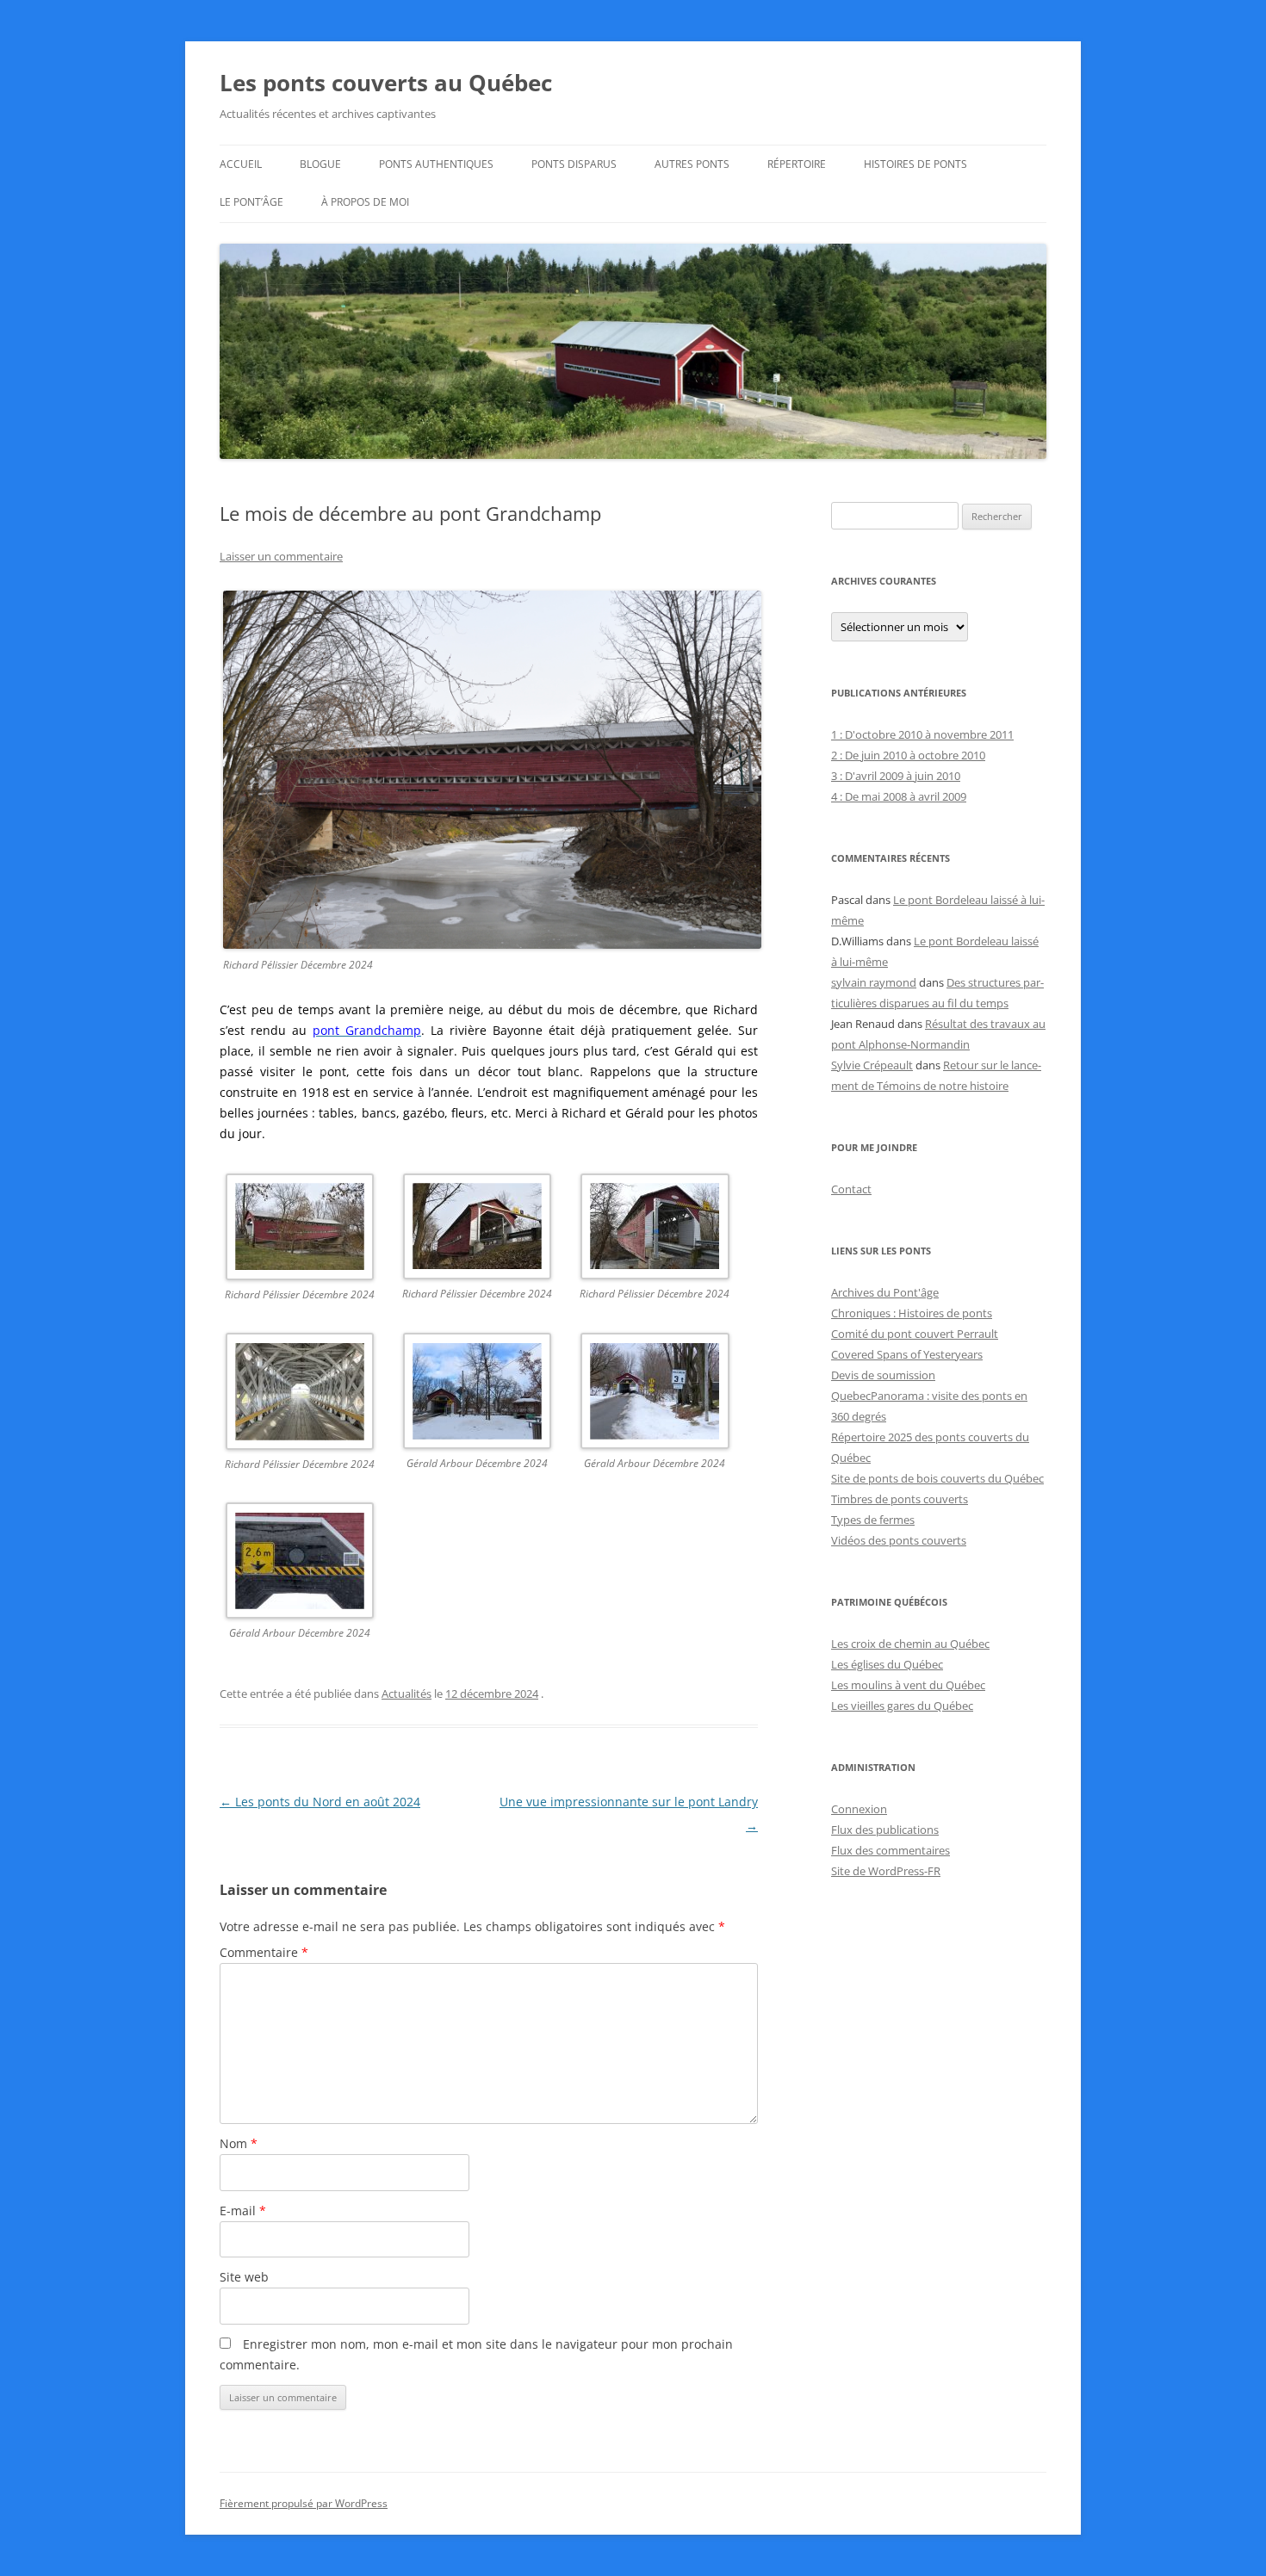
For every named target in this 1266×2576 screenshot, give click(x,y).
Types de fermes (873, 1520)
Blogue (320, 164)
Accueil (241, 164)
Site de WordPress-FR (886, 1871)
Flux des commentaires (891, 1850)
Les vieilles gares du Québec (902, 1706)
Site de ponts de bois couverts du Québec (937, 1478)
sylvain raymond (874, 982)
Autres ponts (692, 164)
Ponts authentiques (436, 164)
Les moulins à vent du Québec (908, 1685)
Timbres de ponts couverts (900, 1499)
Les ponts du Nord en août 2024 (320, 1802)
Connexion (859, 1809)
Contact (851, 1189)
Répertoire (797, 164)
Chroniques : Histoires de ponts (912, 1313)
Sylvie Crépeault (872, 1065)
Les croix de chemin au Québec (910, 1644)
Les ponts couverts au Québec (386, 83)
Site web (244, 2277)
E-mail (243, 2211)
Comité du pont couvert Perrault (915, 1334)
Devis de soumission (883, 1375)
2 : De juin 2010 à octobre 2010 (908, 755)
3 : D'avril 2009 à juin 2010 (896, 776)
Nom (239, 2143)
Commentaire (264, 1952)
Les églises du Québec (887, 1664)
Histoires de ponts (915, 164)
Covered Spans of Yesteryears (907, 1354)
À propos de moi (365, 202)
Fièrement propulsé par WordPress (304, 2503)
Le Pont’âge (251, 202)
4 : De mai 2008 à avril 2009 (899, 796)
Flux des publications (885, 1830)
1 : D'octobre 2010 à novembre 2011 (922, 734)
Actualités (406, 1694)
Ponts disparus (574, 164)
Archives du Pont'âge (885, 1292)
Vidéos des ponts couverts (899, 1540)
